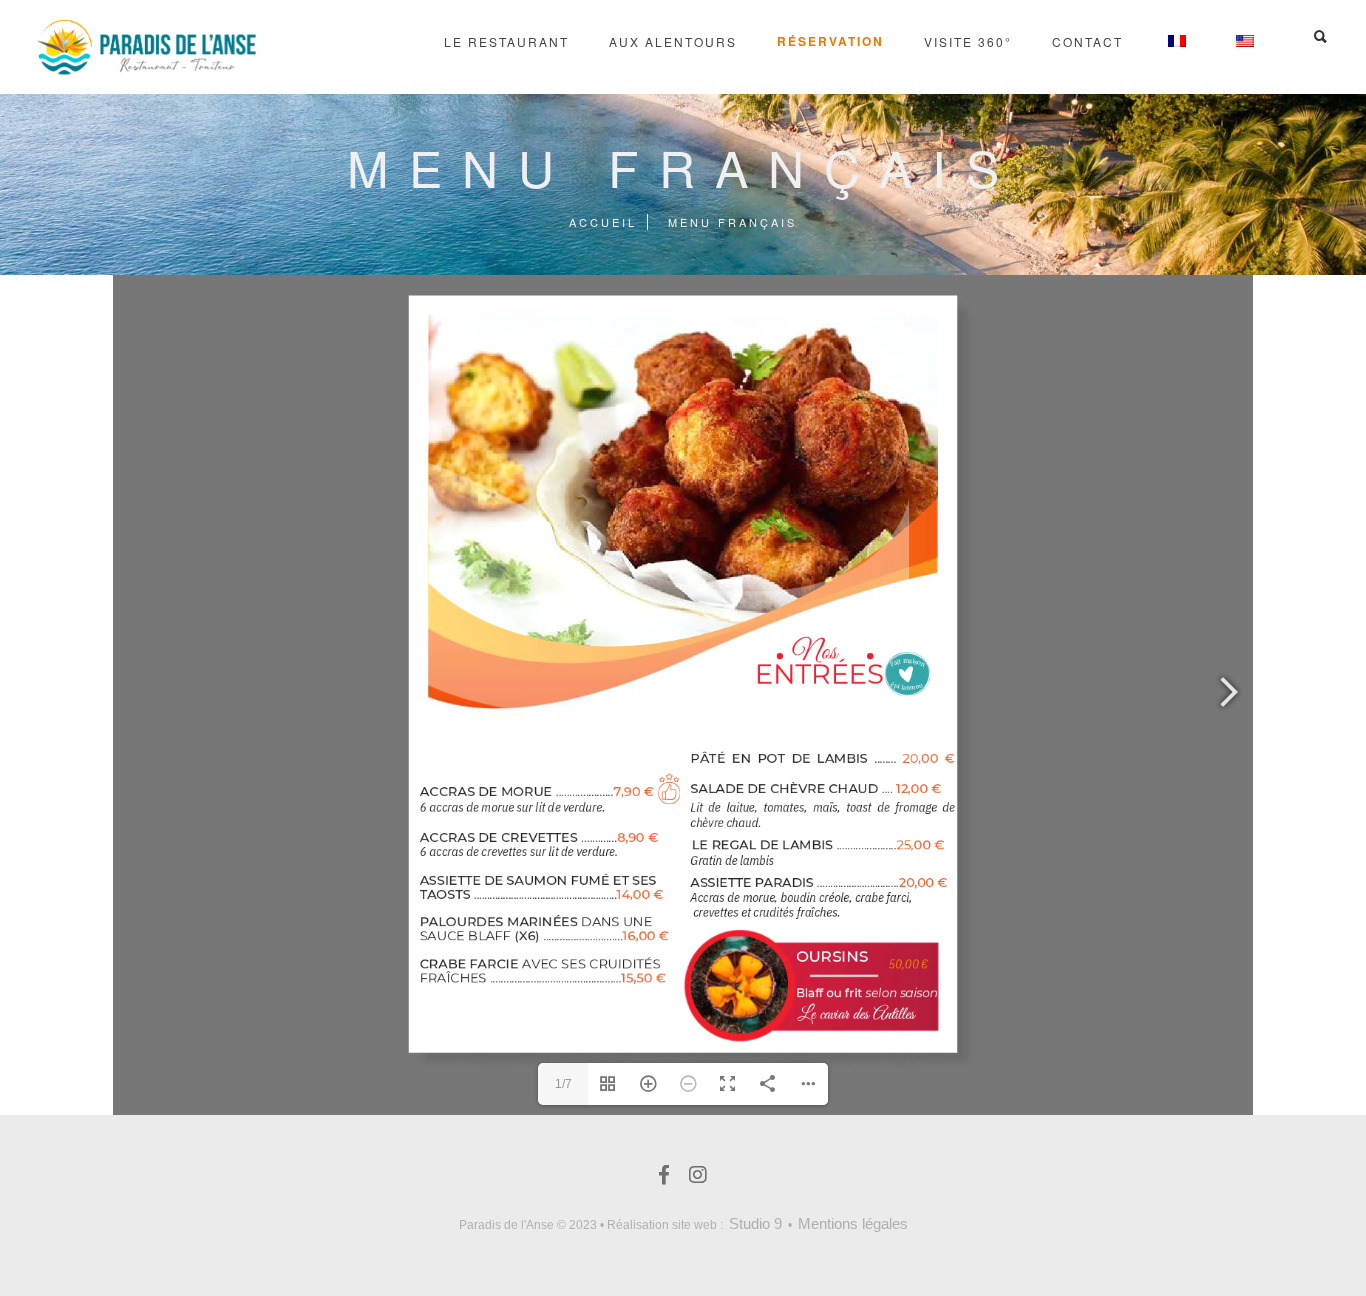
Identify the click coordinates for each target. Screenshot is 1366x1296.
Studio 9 (755, 1223)
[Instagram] (698, 1179)
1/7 (563, 1084)
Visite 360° (968, 41)
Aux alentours (673, 41)
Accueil (603, 222)
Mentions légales (853, 1223)
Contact (1087, 41)
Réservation (830, 41)
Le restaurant (506, 41)
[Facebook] (664, 1179)
